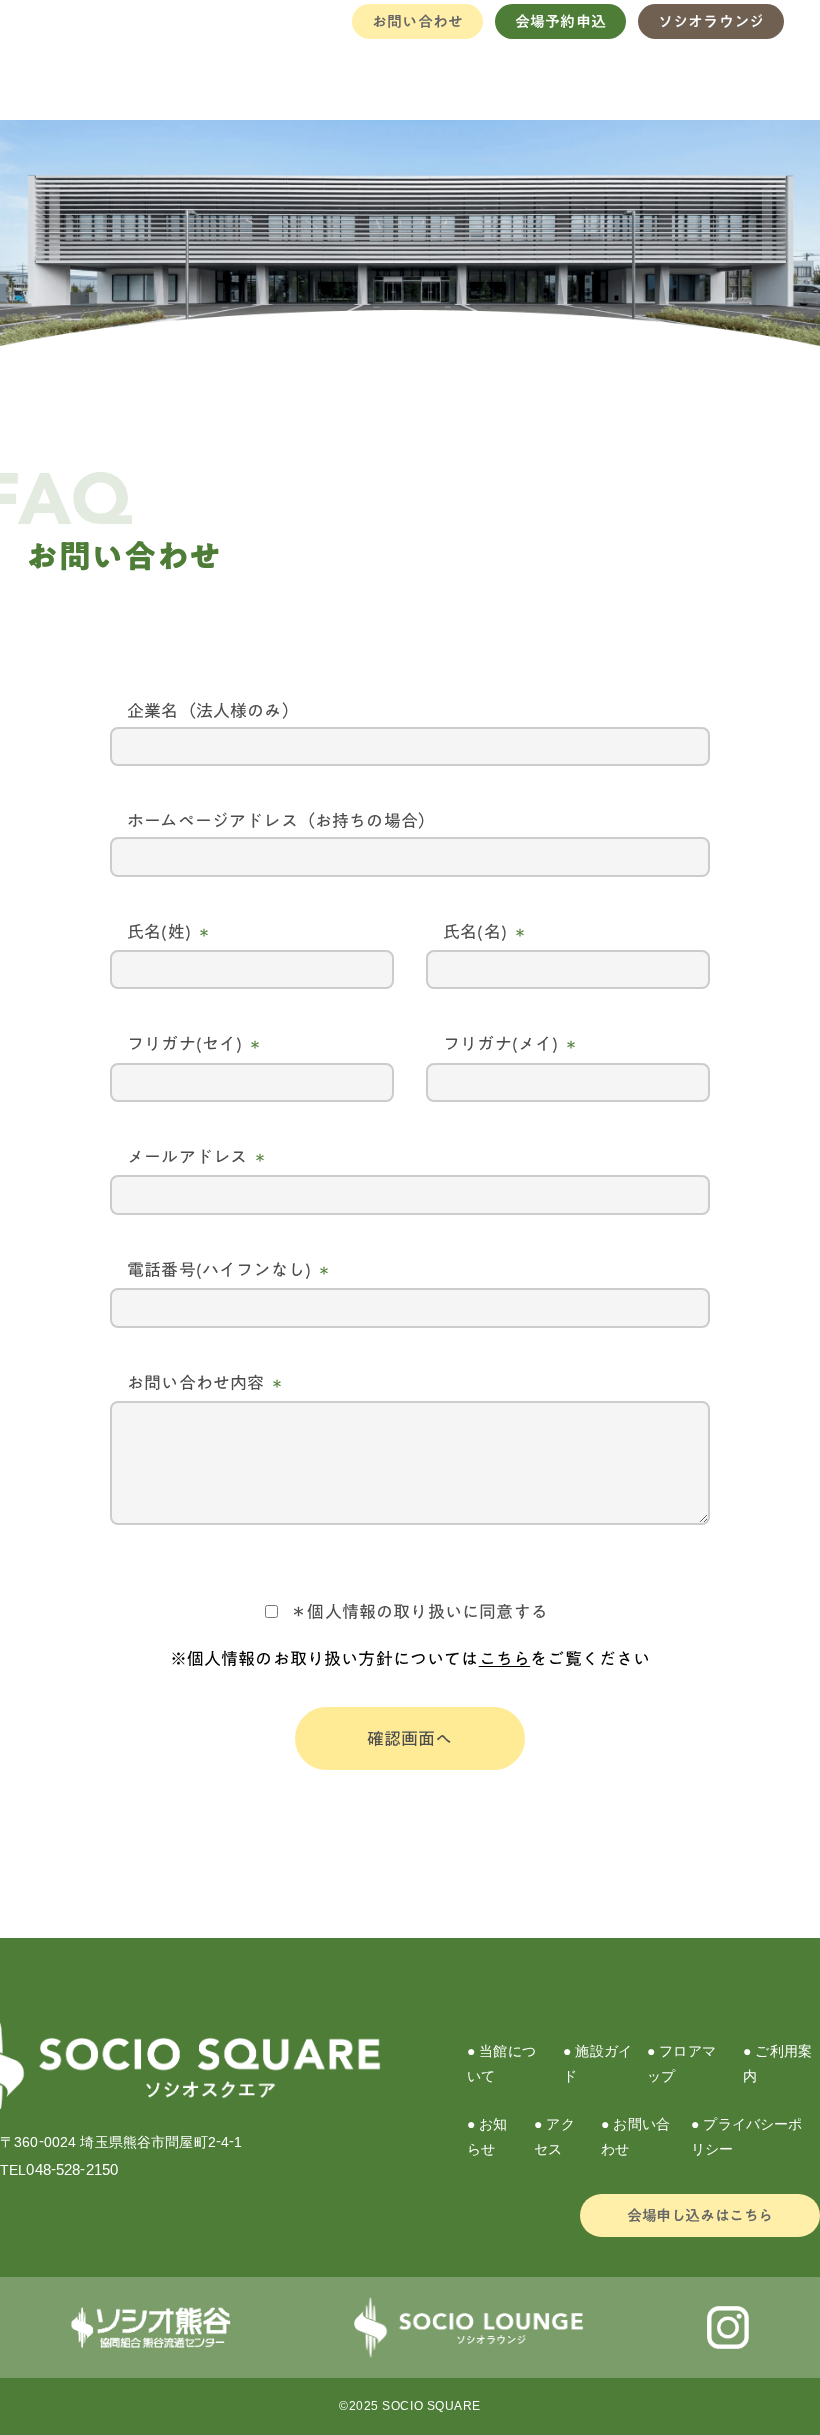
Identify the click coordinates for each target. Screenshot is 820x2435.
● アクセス (554, 2136)
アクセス (752, 76)
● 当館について (501, 2063)
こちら (505, 1658)
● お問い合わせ (635, 2136)
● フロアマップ (681, 2063)
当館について (320, 76)
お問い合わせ (417, 21)
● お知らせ (487, 2136)
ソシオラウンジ (711, 21)
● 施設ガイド (597, 2063)
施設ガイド (410, 76)
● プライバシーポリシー (746, 2136)
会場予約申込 (560, 21)
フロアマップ (503, 76)
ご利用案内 (593, 76)
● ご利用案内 (777, 2063)
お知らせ (678, 76)
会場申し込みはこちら (700, 2215)
